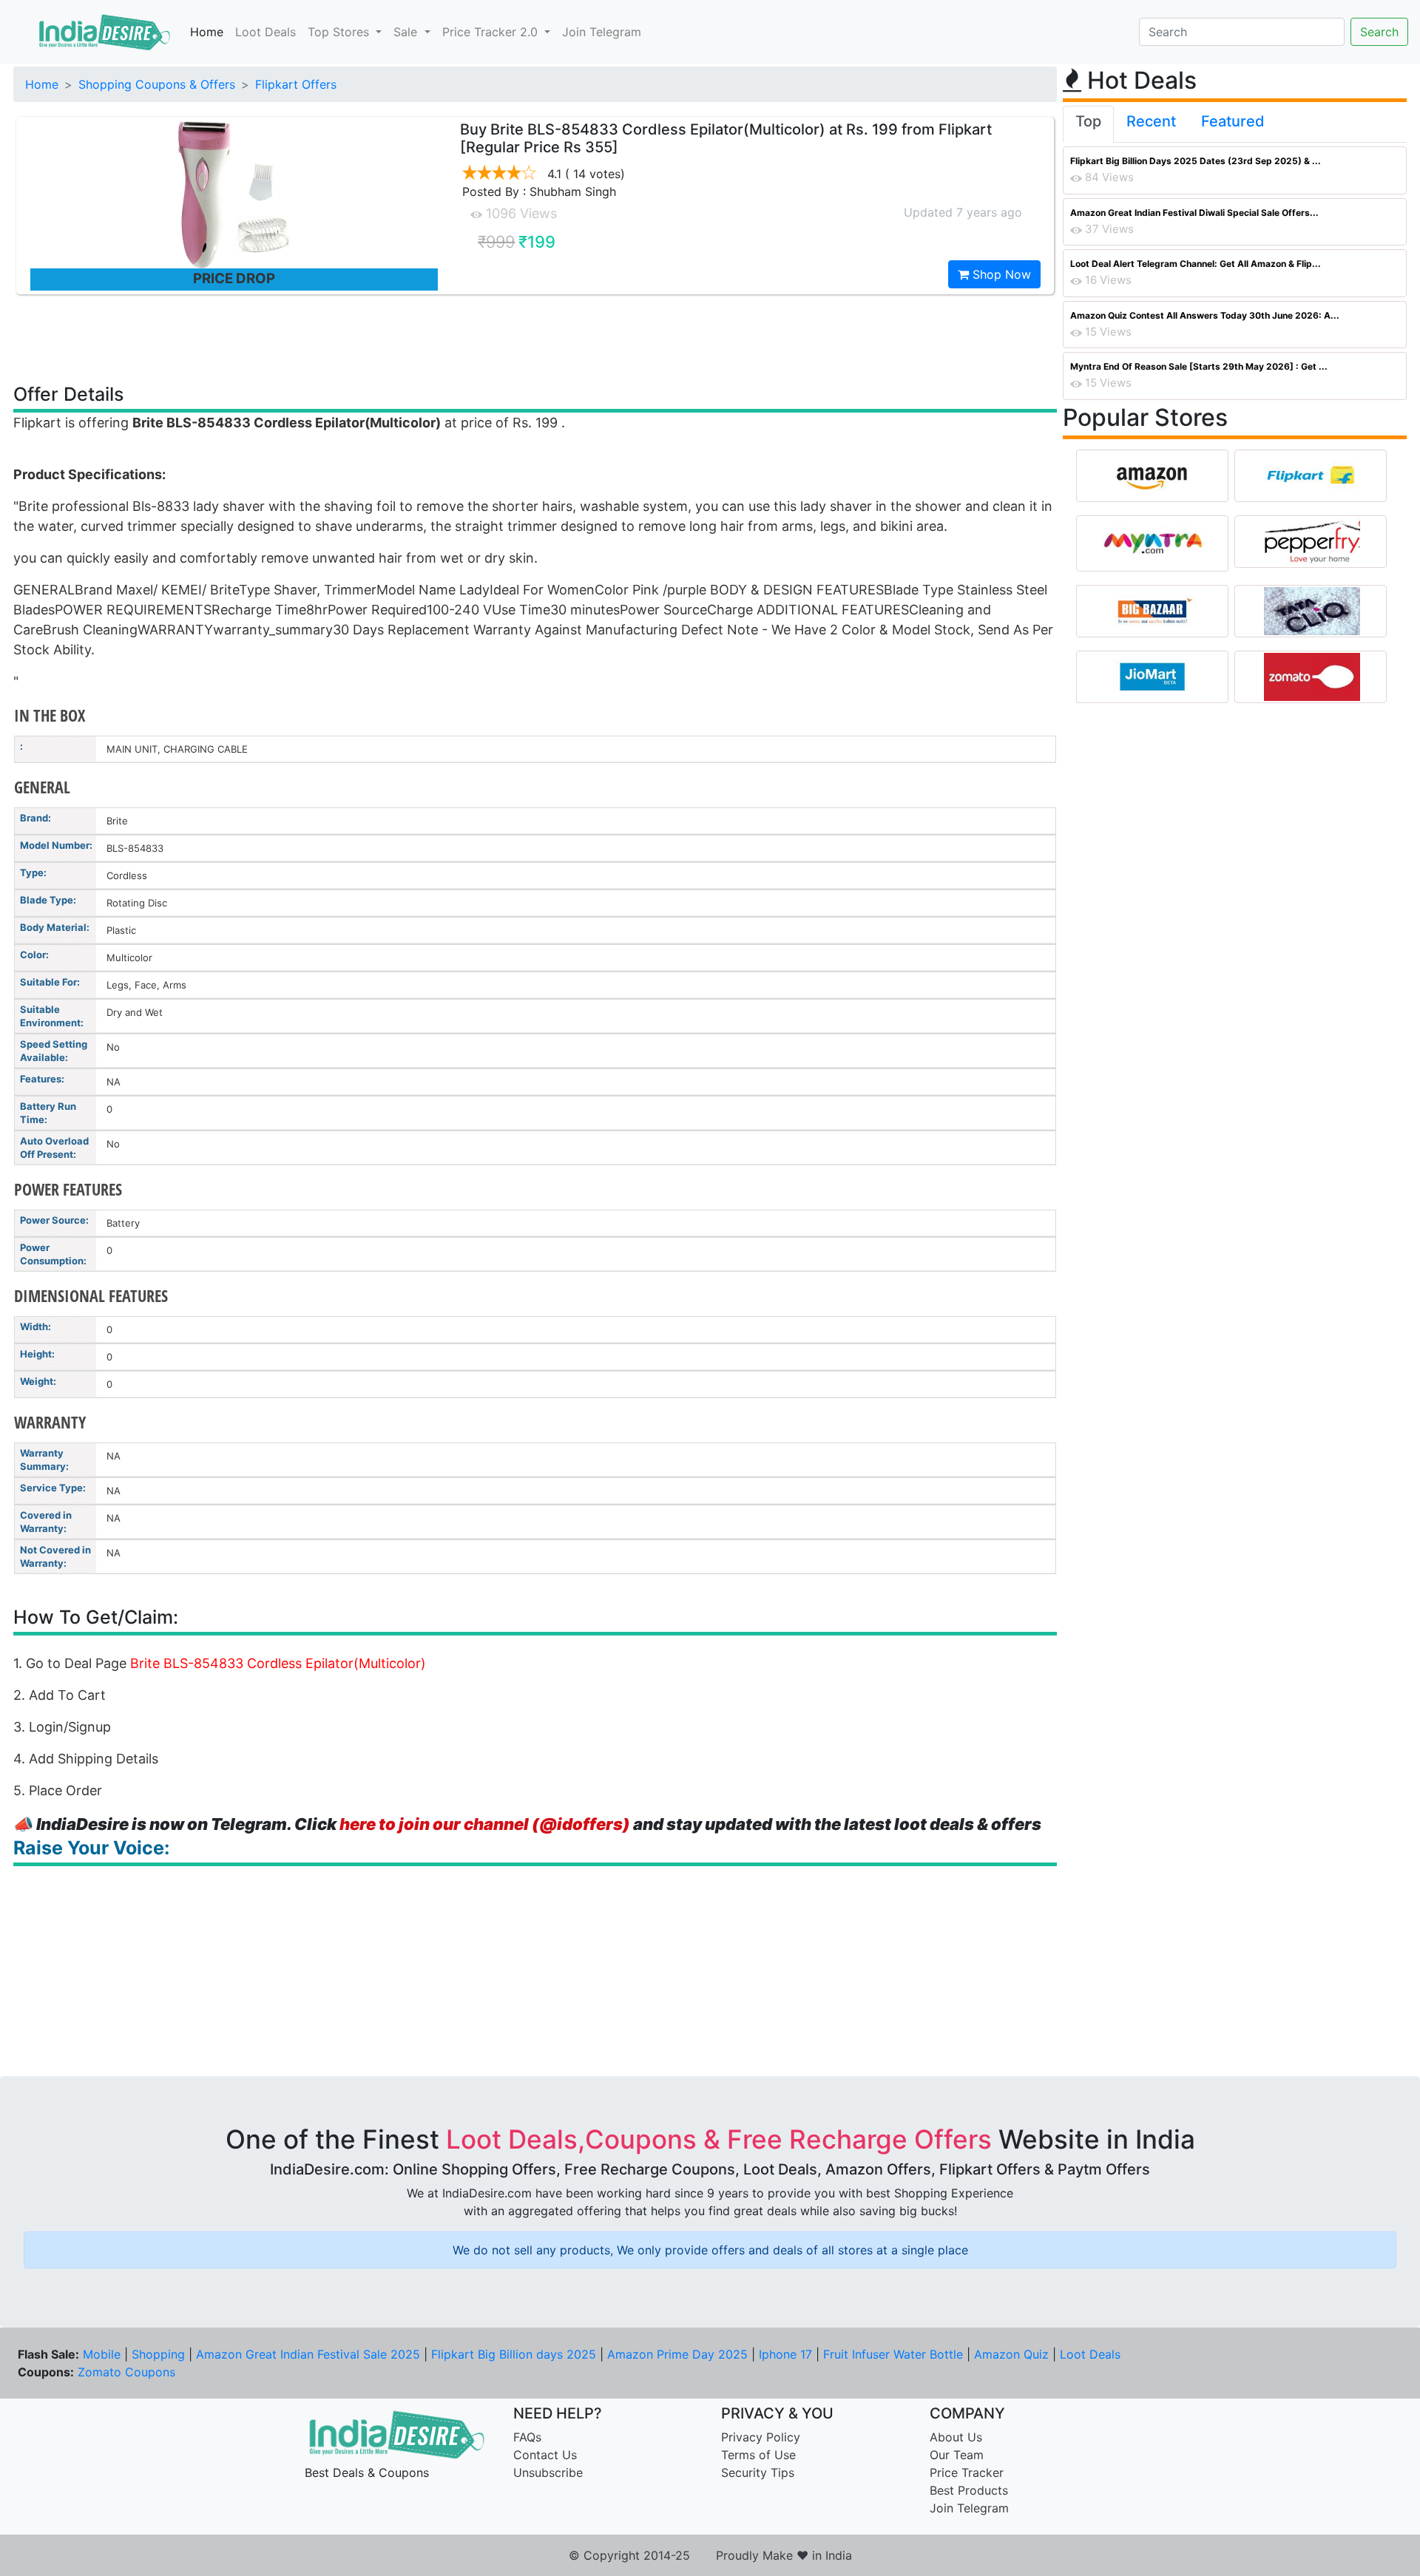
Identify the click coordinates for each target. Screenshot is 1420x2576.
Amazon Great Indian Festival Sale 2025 (308, 2354)
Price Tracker (967, 2472)
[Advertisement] (535, 338)
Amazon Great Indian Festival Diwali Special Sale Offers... (1194, 213)
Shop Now (1000, 274)
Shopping (158, 2354)
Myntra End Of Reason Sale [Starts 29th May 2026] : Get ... (1199, 366)
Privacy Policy (761, 2437)
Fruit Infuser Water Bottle (893, 2354)
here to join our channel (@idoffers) (485, 1824)
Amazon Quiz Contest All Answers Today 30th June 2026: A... (1205, 315)
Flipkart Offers (296, 84)
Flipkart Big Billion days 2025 (514, 2354)
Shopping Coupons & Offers (157, 84)
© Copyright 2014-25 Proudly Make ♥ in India (710, 2555)
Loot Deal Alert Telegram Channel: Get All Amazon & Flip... (1196, 264)
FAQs (527, 2437)
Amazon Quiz (1011, 2354)
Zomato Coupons (126, 2372)
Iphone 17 (785, 2354)
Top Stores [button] (340, 32)
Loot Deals (266, 32)
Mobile (102, 2354)
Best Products (969, 2490)
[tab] (1088, 124)
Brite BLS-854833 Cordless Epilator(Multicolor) (278, 1663)
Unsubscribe (548, 2472)
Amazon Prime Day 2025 (677, 2354)
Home (207, 32)
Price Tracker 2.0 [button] (492, 32)
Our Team (957, 2455)
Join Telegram (602, 32)
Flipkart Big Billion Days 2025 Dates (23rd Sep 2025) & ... (1196, 161)
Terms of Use (758, 2455)
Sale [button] (407, 32)
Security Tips (758, 2472)
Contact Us (545, 2455)
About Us (956, 2437)
